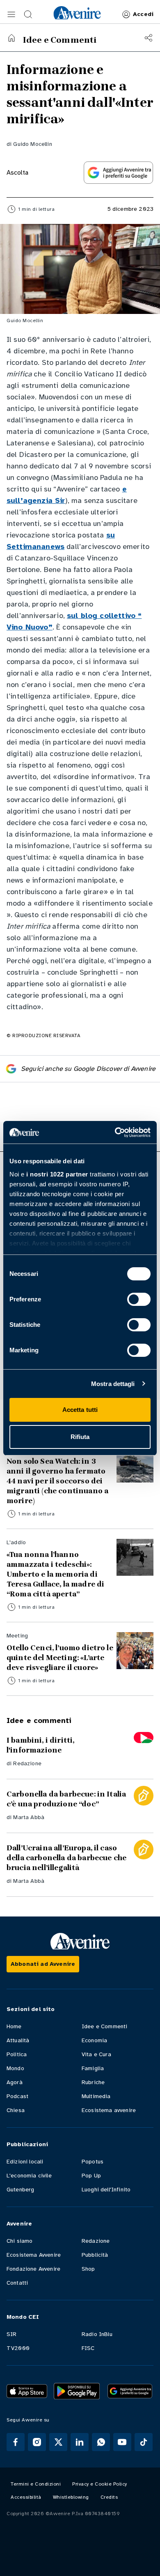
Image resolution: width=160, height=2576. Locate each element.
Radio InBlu (97, 2334)
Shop (88, 2269)
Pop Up (91, 2176)
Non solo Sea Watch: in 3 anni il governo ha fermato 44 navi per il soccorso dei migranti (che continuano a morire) (57, 1481)
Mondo (15, 2068)
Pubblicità (95, 2255)
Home (14, 2026)
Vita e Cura (96, 2054)
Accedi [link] (143, 14)
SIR (11, 2334)
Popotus (93, 2162)
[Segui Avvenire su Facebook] (16, 2442)
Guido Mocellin (32, 144)
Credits (109, 2497)
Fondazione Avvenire (33, 2269)
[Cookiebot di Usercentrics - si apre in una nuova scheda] (115, 1132)
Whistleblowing (71, 2497)
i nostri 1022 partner (57, 1174)
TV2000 (18, 2348)
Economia (94, 2040)
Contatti (17, 2283)
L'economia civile (29, 2176)
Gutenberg (20, 2190)
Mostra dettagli (113, 1384)
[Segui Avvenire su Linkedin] (80, 2442)
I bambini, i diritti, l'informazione (40, 1745)
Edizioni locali (25, 2162)
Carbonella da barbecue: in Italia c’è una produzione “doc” (66, 1799)
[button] (11, 14)
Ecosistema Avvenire (34, 2255)
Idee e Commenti (104, 2026)
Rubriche (93, 2082)
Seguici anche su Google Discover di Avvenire (88, 1069)
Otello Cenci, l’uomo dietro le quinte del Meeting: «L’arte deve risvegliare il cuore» (60, 1658)
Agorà (15, 2082)
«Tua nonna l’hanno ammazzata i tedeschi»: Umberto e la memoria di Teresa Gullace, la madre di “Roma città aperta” (55, 1574)
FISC (88, 2348)
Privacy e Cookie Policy (100, 2484)
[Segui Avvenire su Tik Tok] (144, 2442)
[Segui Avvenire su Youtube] (122, 2442)
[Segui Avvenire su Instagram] (37, 2442)
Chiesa (16, 2110)
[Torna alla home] (11, 38)
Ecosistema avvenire (109, 2110)
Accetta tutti (80, 1410)
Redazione (27, 1763)
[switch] (139, 1299)
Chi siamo (19, 2241)
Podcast (17, 2096)
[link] (77, 13)
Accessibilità (26, 2497)
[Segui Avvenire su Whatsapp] (101, 2442)
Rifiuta (80, 1437)
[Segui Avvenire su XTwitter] (58, 2442)
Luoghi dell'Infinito (106, 2190)
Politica (17, 2054)
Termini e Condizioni (36, 2484)
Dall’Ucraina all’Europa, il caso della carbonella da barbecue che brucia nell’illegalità (66, 1858)
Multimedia (96, 2096)
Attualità (18, 2040)
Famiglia (93, 2068)
